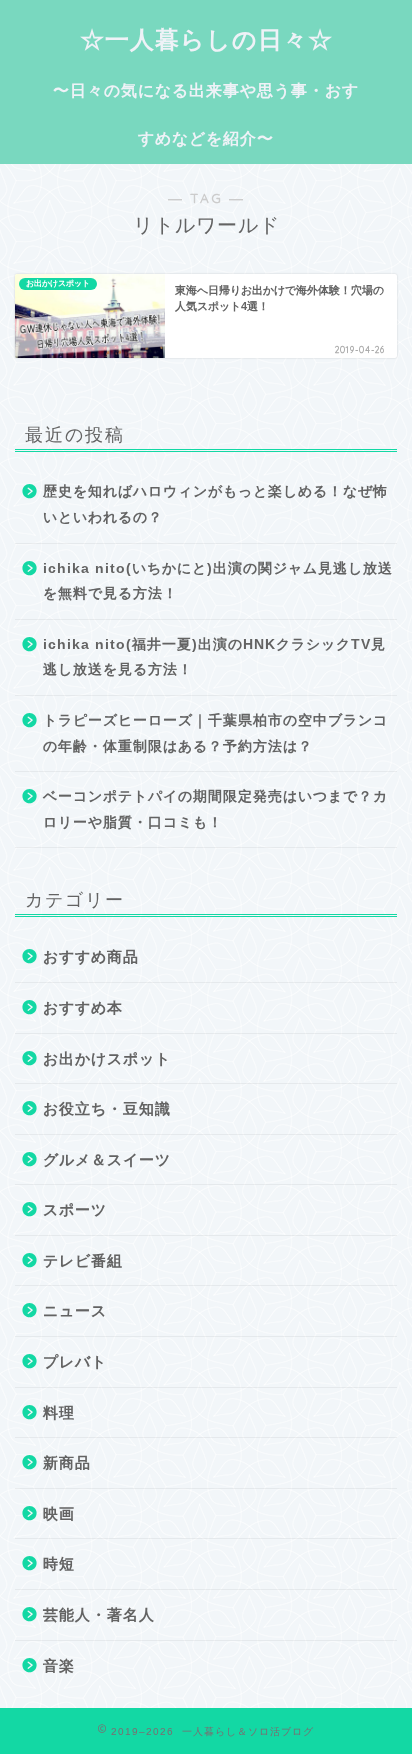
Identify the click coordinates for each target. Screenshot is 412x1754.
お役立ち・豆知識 (107, 1108)
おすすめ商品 (91, 956)
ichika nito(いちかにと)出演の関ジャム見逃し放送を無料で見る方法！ (218, 581)
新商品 (67, 1462)
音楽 (59, 1665)
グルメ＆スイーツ (107, 1159)
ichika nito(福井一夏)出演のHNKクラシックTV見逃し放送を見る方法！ (214, 657)
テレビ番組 (83, 1260)
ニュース (75, 1310)
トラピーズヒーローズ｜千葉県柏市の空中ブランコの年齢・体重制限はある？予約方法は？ (215, 733)
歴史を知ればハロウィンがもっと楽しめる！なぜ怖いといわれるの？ (215, 504)
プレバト (75, 1361)
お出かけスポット (107, 1058)
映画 (59, 1513)
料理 (59, 1412)
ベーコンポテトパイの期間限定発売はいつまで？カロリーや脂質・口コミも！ (215, 809)
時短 (59, 1563)
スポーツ (75, 1209)
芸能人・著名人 (99, 1614)
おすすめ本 (83, 1007)
